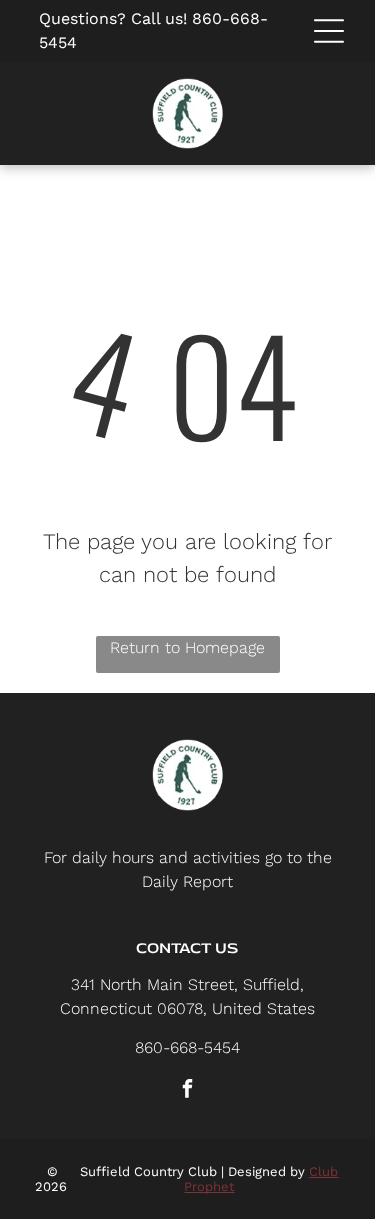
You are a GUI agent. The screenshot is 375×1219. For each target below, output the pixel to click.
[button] (329, 31)
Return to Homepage (187, 647)
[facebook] (188, 1091)
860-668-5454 (187, 1047)
